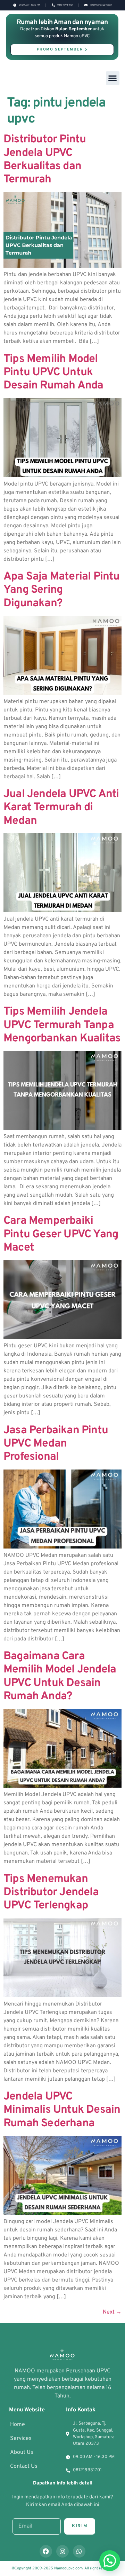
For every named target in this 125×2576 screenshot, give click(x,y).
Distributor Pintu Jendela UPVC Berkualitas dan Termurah (45, 160)
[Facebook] (46, 2551)
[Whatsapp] (79, 2551)
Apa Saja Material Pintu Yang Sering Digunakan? (62, 590)
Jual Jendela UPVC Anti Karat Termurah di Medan (61, 808)
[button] (113, 78)
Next (112, 2312)
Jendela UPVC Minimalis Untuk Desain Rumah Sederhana (62, 2110)
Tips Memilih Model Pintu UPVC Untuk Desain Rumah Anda (53, 373)
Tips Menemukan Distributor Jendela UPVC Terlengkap (51, 1893)
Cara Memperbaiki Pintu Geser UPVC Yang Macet (61, 1234)
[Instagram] (62, 2551)
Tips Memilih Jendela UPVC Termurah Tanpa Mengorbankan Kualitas (62, 1025)
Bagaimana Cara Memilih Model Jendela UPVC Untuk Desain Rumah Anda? (60, 1676)
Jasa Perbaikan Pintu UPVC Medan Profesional (56, 1444)
